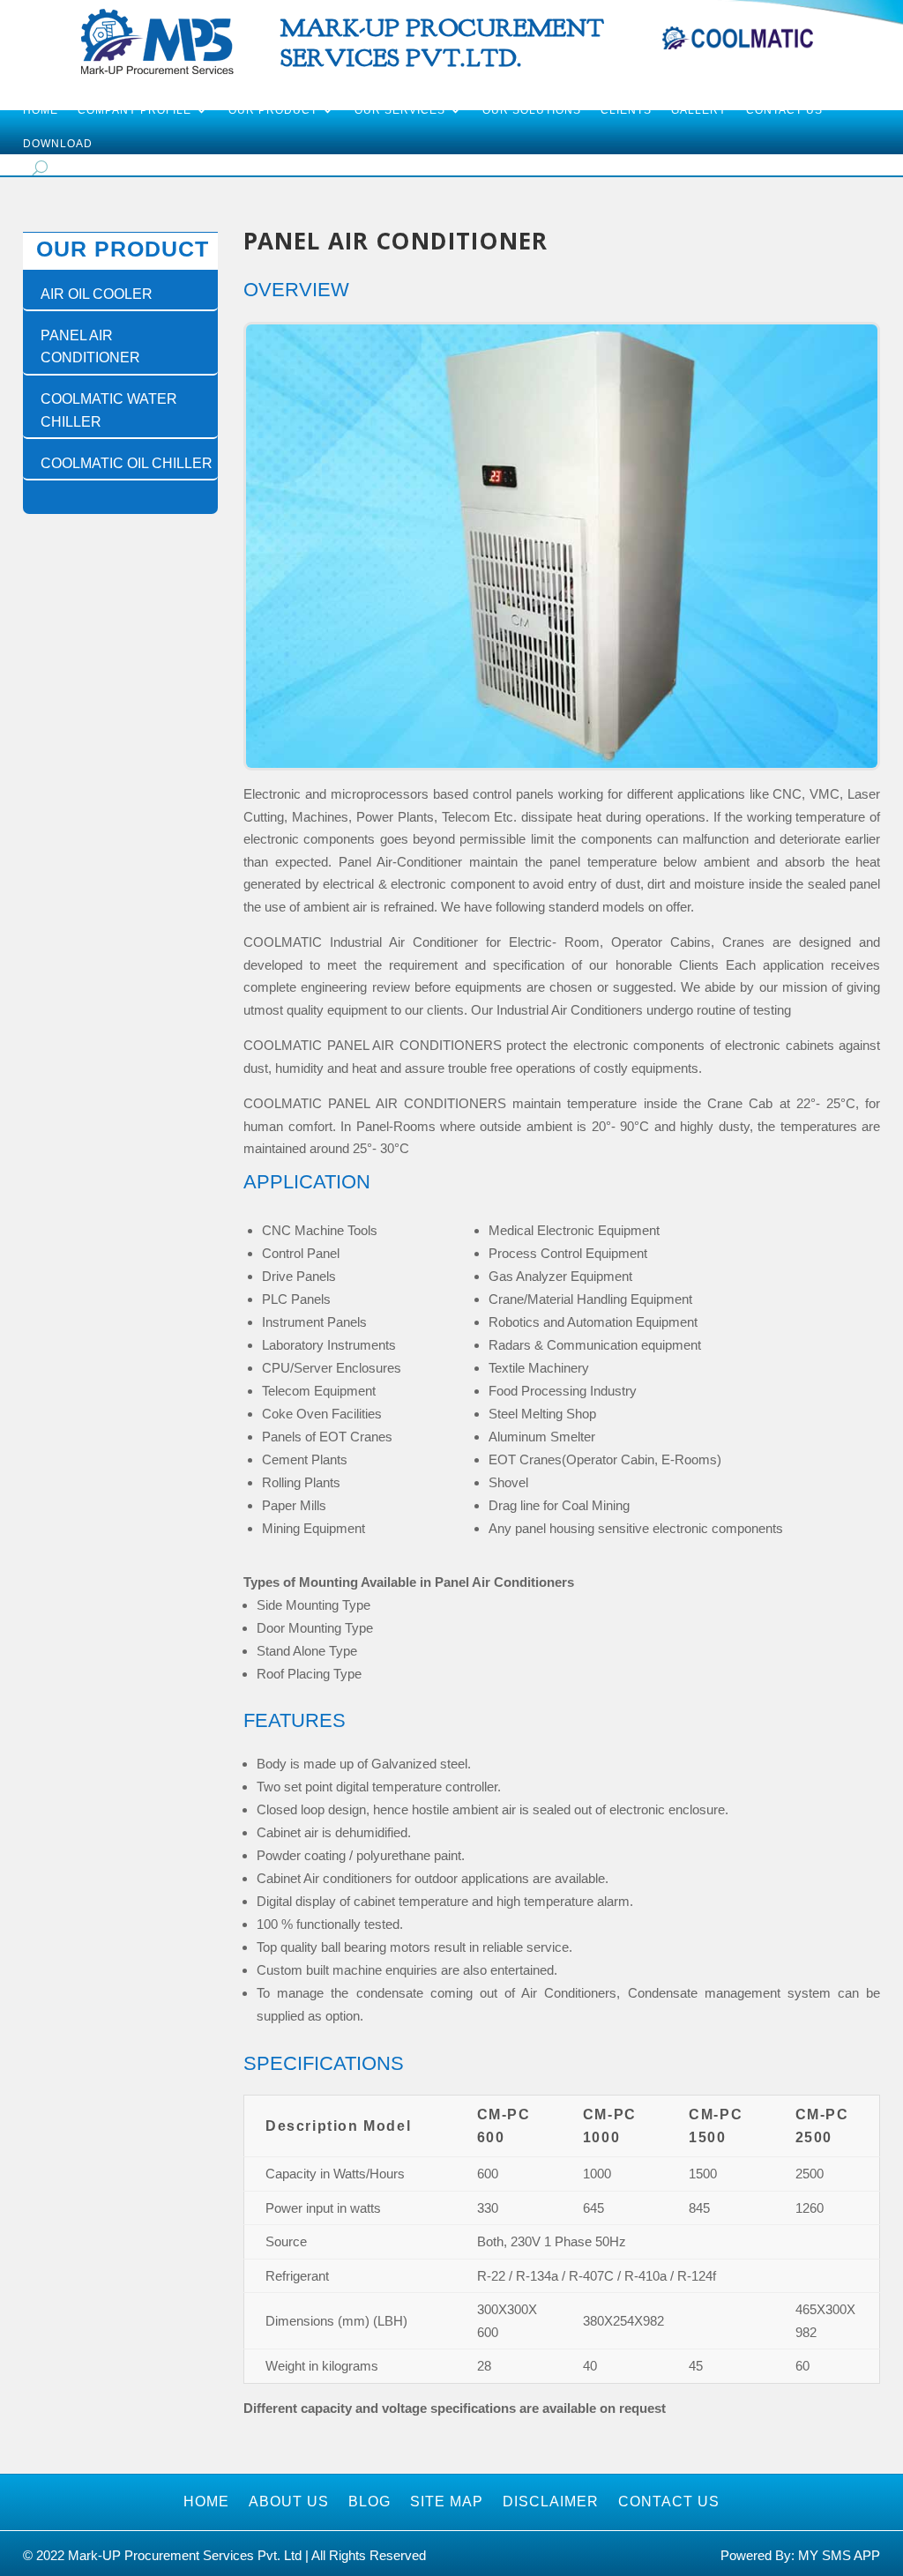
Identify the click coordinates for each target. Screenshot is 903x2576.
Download (58, 144)
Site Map (447, 2502)
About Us (289, 2502)
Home (41, 110)
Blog (369, 2502)
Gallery (699, 110)
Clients (626, 110)
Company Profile (134, 110)
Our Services (400, 110)
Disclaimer (551, 2502)
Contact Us (784, 110)
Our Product (273, 110)
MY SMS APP (839, 2555)
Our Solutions (532, 110)
